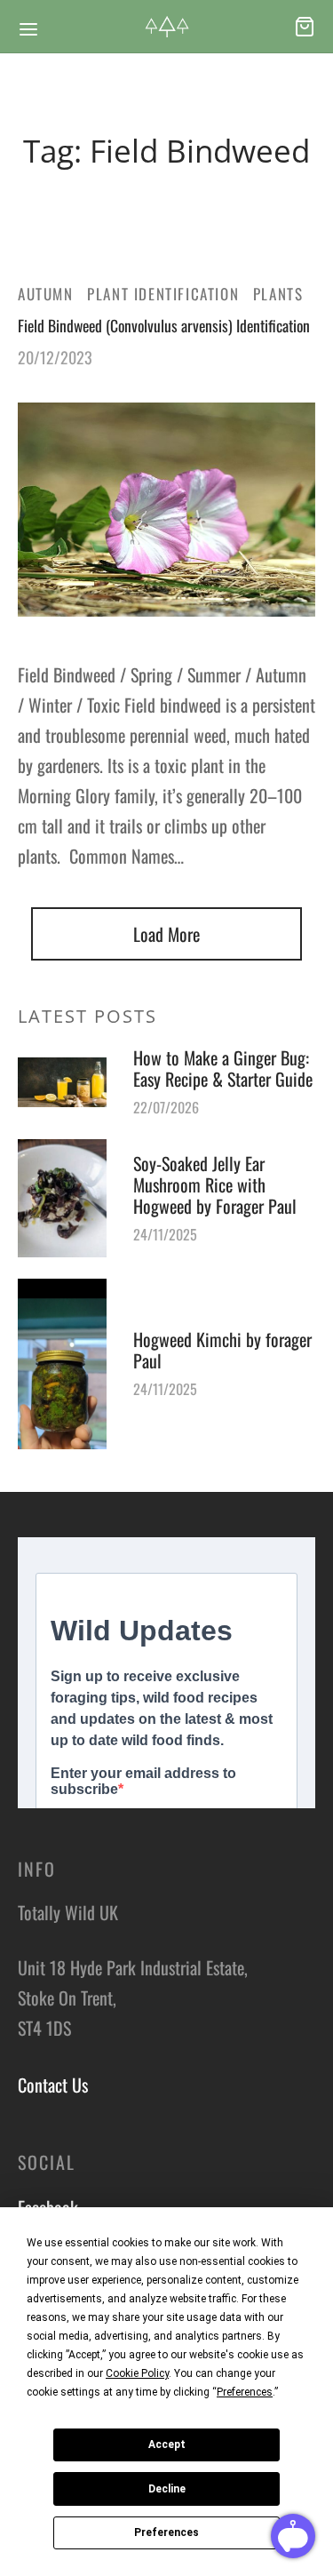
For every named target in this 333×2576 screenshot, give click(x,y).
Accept (167, 2444)
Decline (167, 2489)
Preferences (166, 2532)
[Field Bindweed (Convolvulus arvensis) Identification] (166, 510)
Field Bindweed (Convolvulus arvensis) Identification (164, 325)
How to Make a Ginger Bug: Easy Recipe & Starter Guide (223, 1068)
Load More (166, 934)
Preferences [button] (245, 2392)
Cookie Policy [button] (137, 2373)
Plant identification (163, 294)
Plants (278, 294)
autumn (46, 294)
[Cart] (305, 27)
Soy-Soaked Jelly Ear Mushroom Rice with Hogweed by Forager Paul (215, 1184)
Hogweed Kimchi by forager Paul (222, 1350)
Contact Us (53, 2085)
